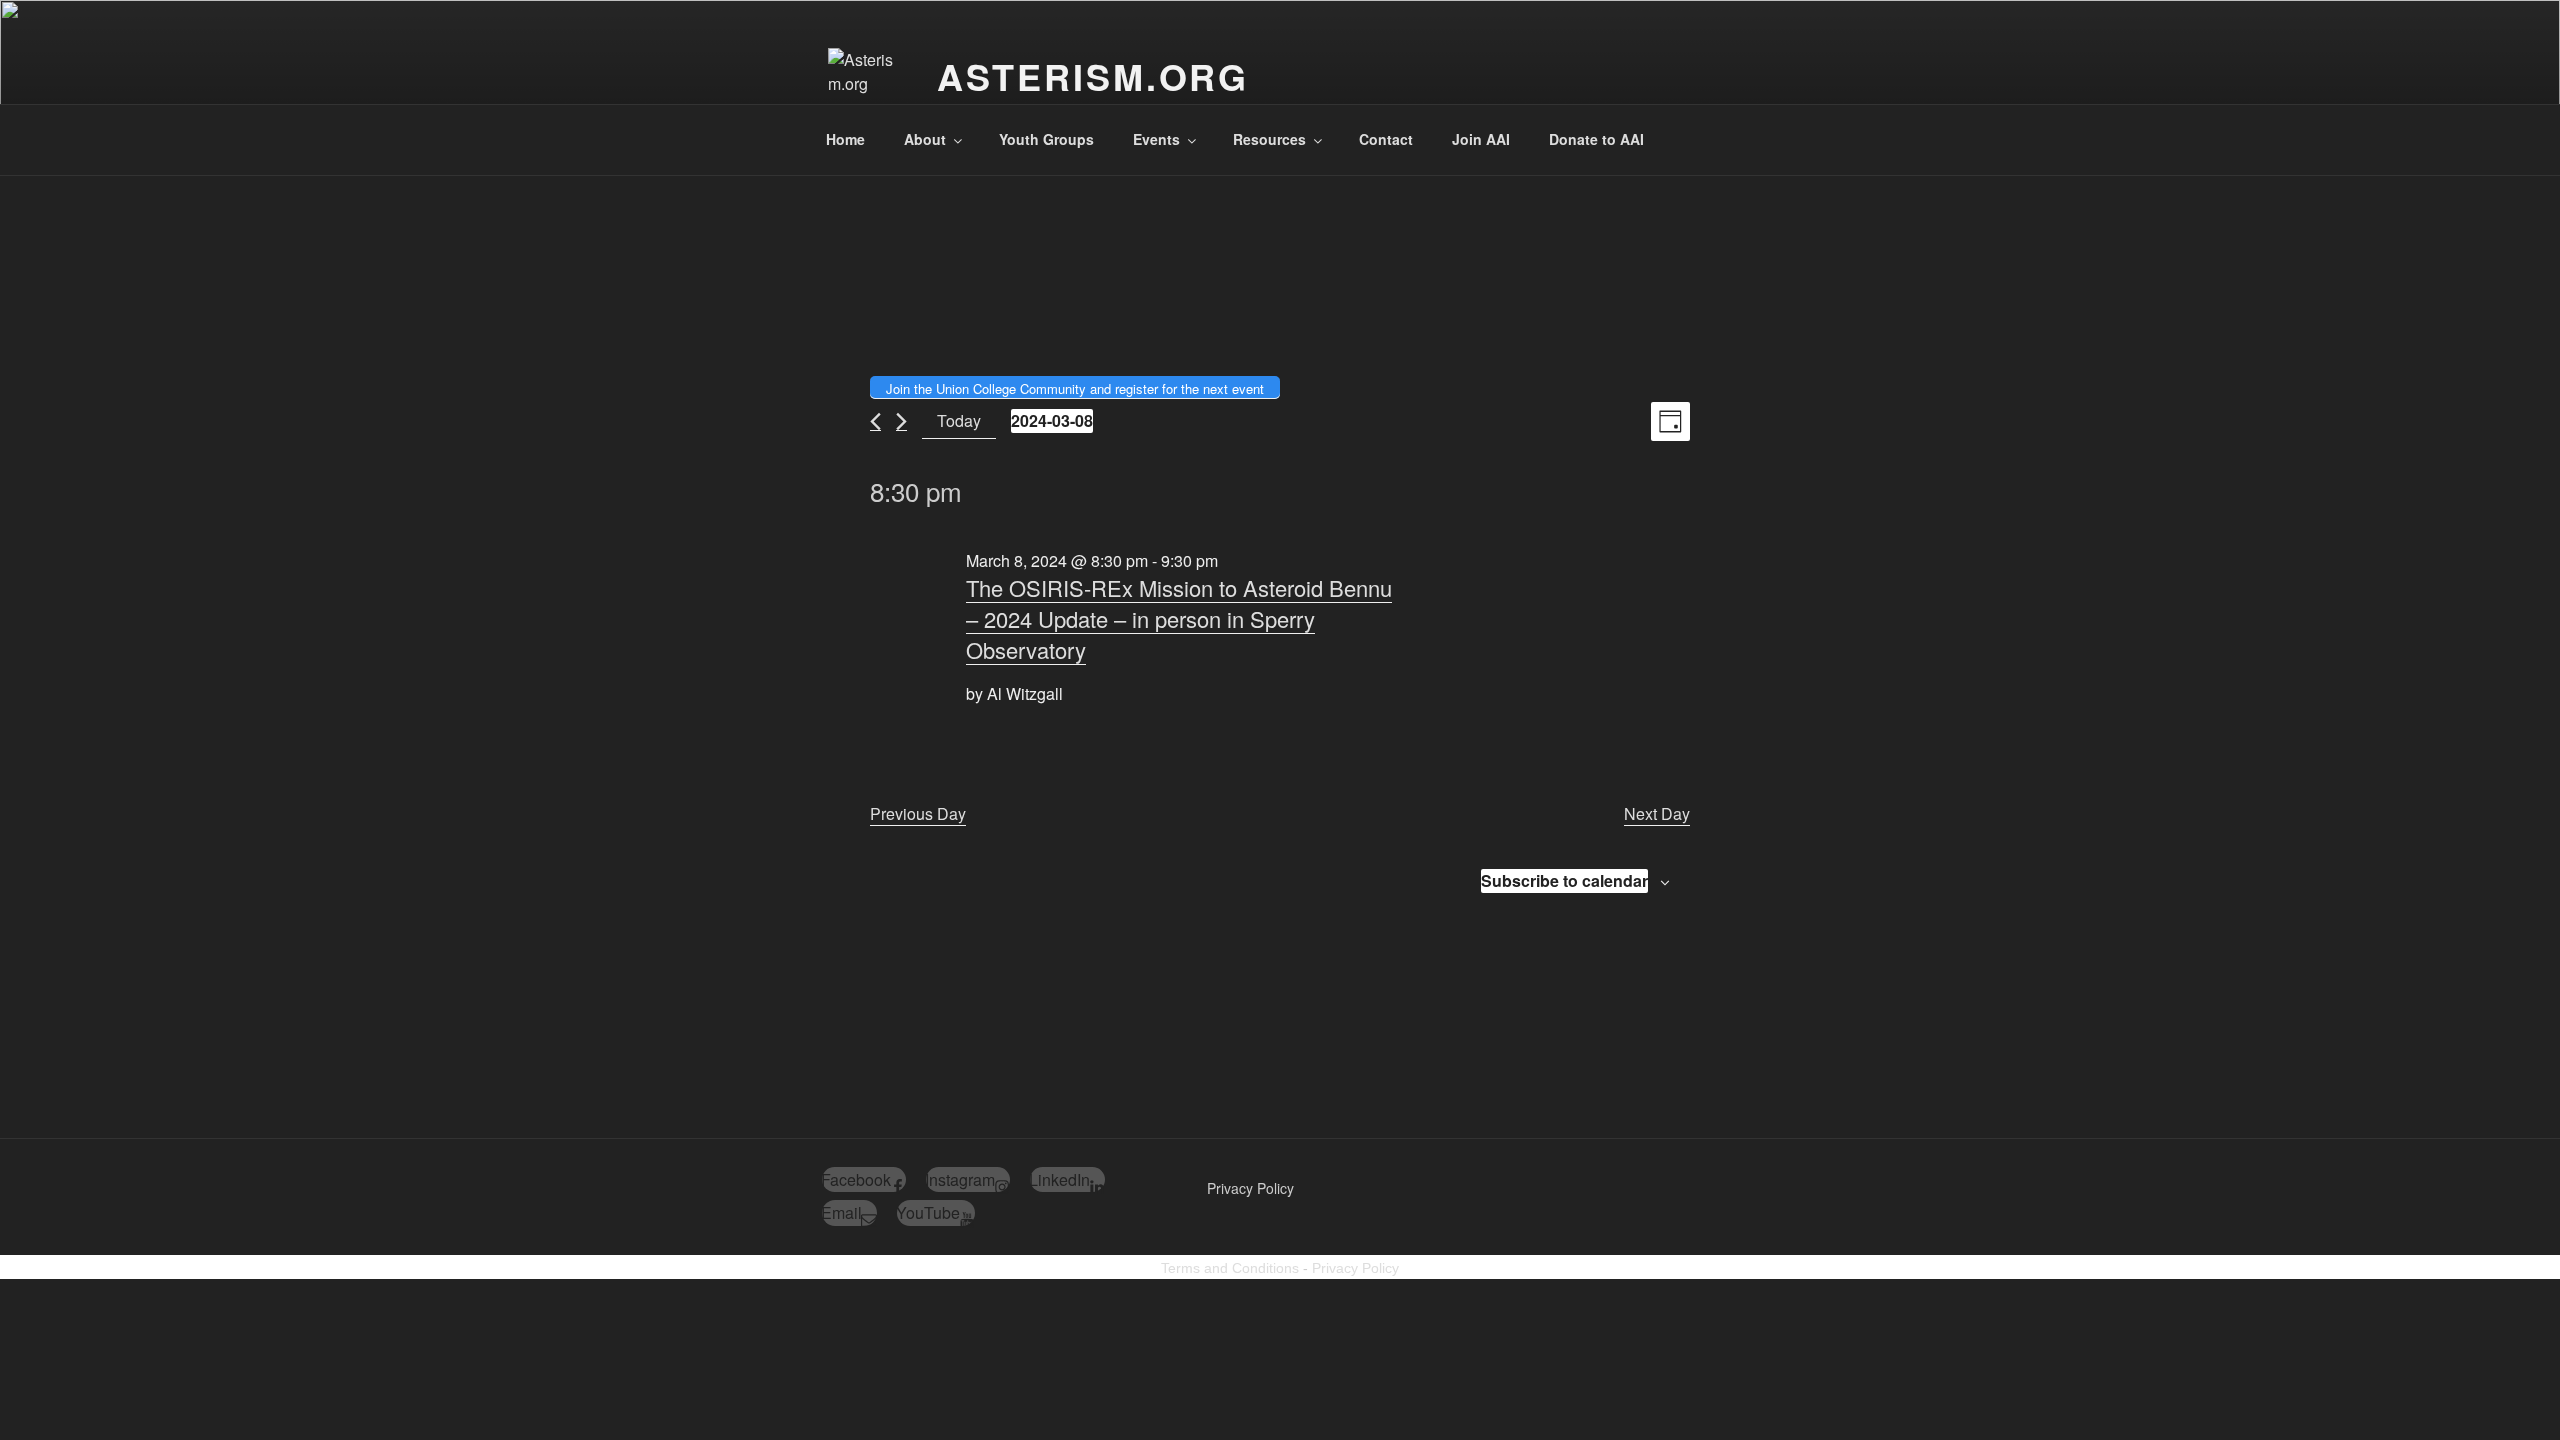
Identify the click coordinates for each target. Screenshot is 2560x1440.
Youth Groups (1046, 139)
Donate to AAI (1596, 139)
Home (845, 139)
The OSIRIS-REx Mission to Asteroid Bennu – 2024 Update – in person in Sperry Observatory (1179, 618)
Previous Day (918, 813)
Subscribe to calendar (1564, 880)
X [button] (2540, 19)
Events (1156, 139)
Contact (1386, 139)
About (925, 139)
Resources (1269, 139)
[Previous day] (875, 421)
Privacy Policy (1250, 1188)
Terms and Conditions (1230, 1268)
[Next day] (901, 421)
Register (2457, 29)
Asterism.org (1093, 76)
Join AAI (1481, 139)
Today (959, 420)
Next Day (1657, 813)
